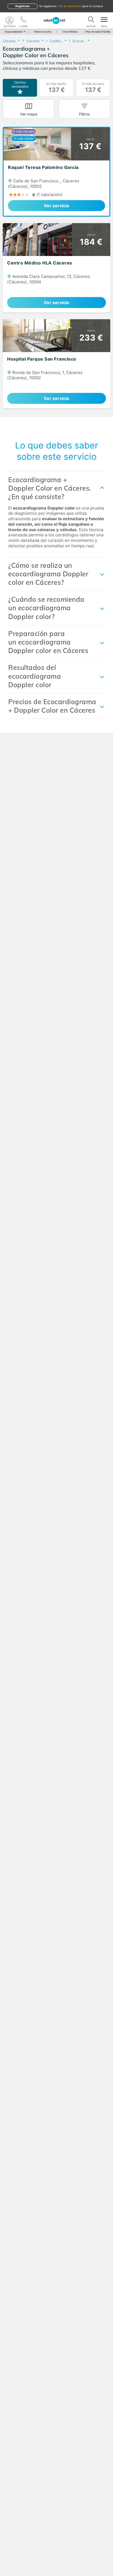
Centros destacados (20, 84)
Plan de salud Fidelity (98, 32)
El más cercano (93, 88)
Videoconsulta (43, 32)
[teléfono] (23, 21)
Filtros (84, 114)
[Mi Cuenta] (10, 21)
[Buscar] (91, 21)
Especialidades (14, 32)
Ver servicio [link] (56, 206)
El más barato (56, 88)
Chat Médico (70, 32)
